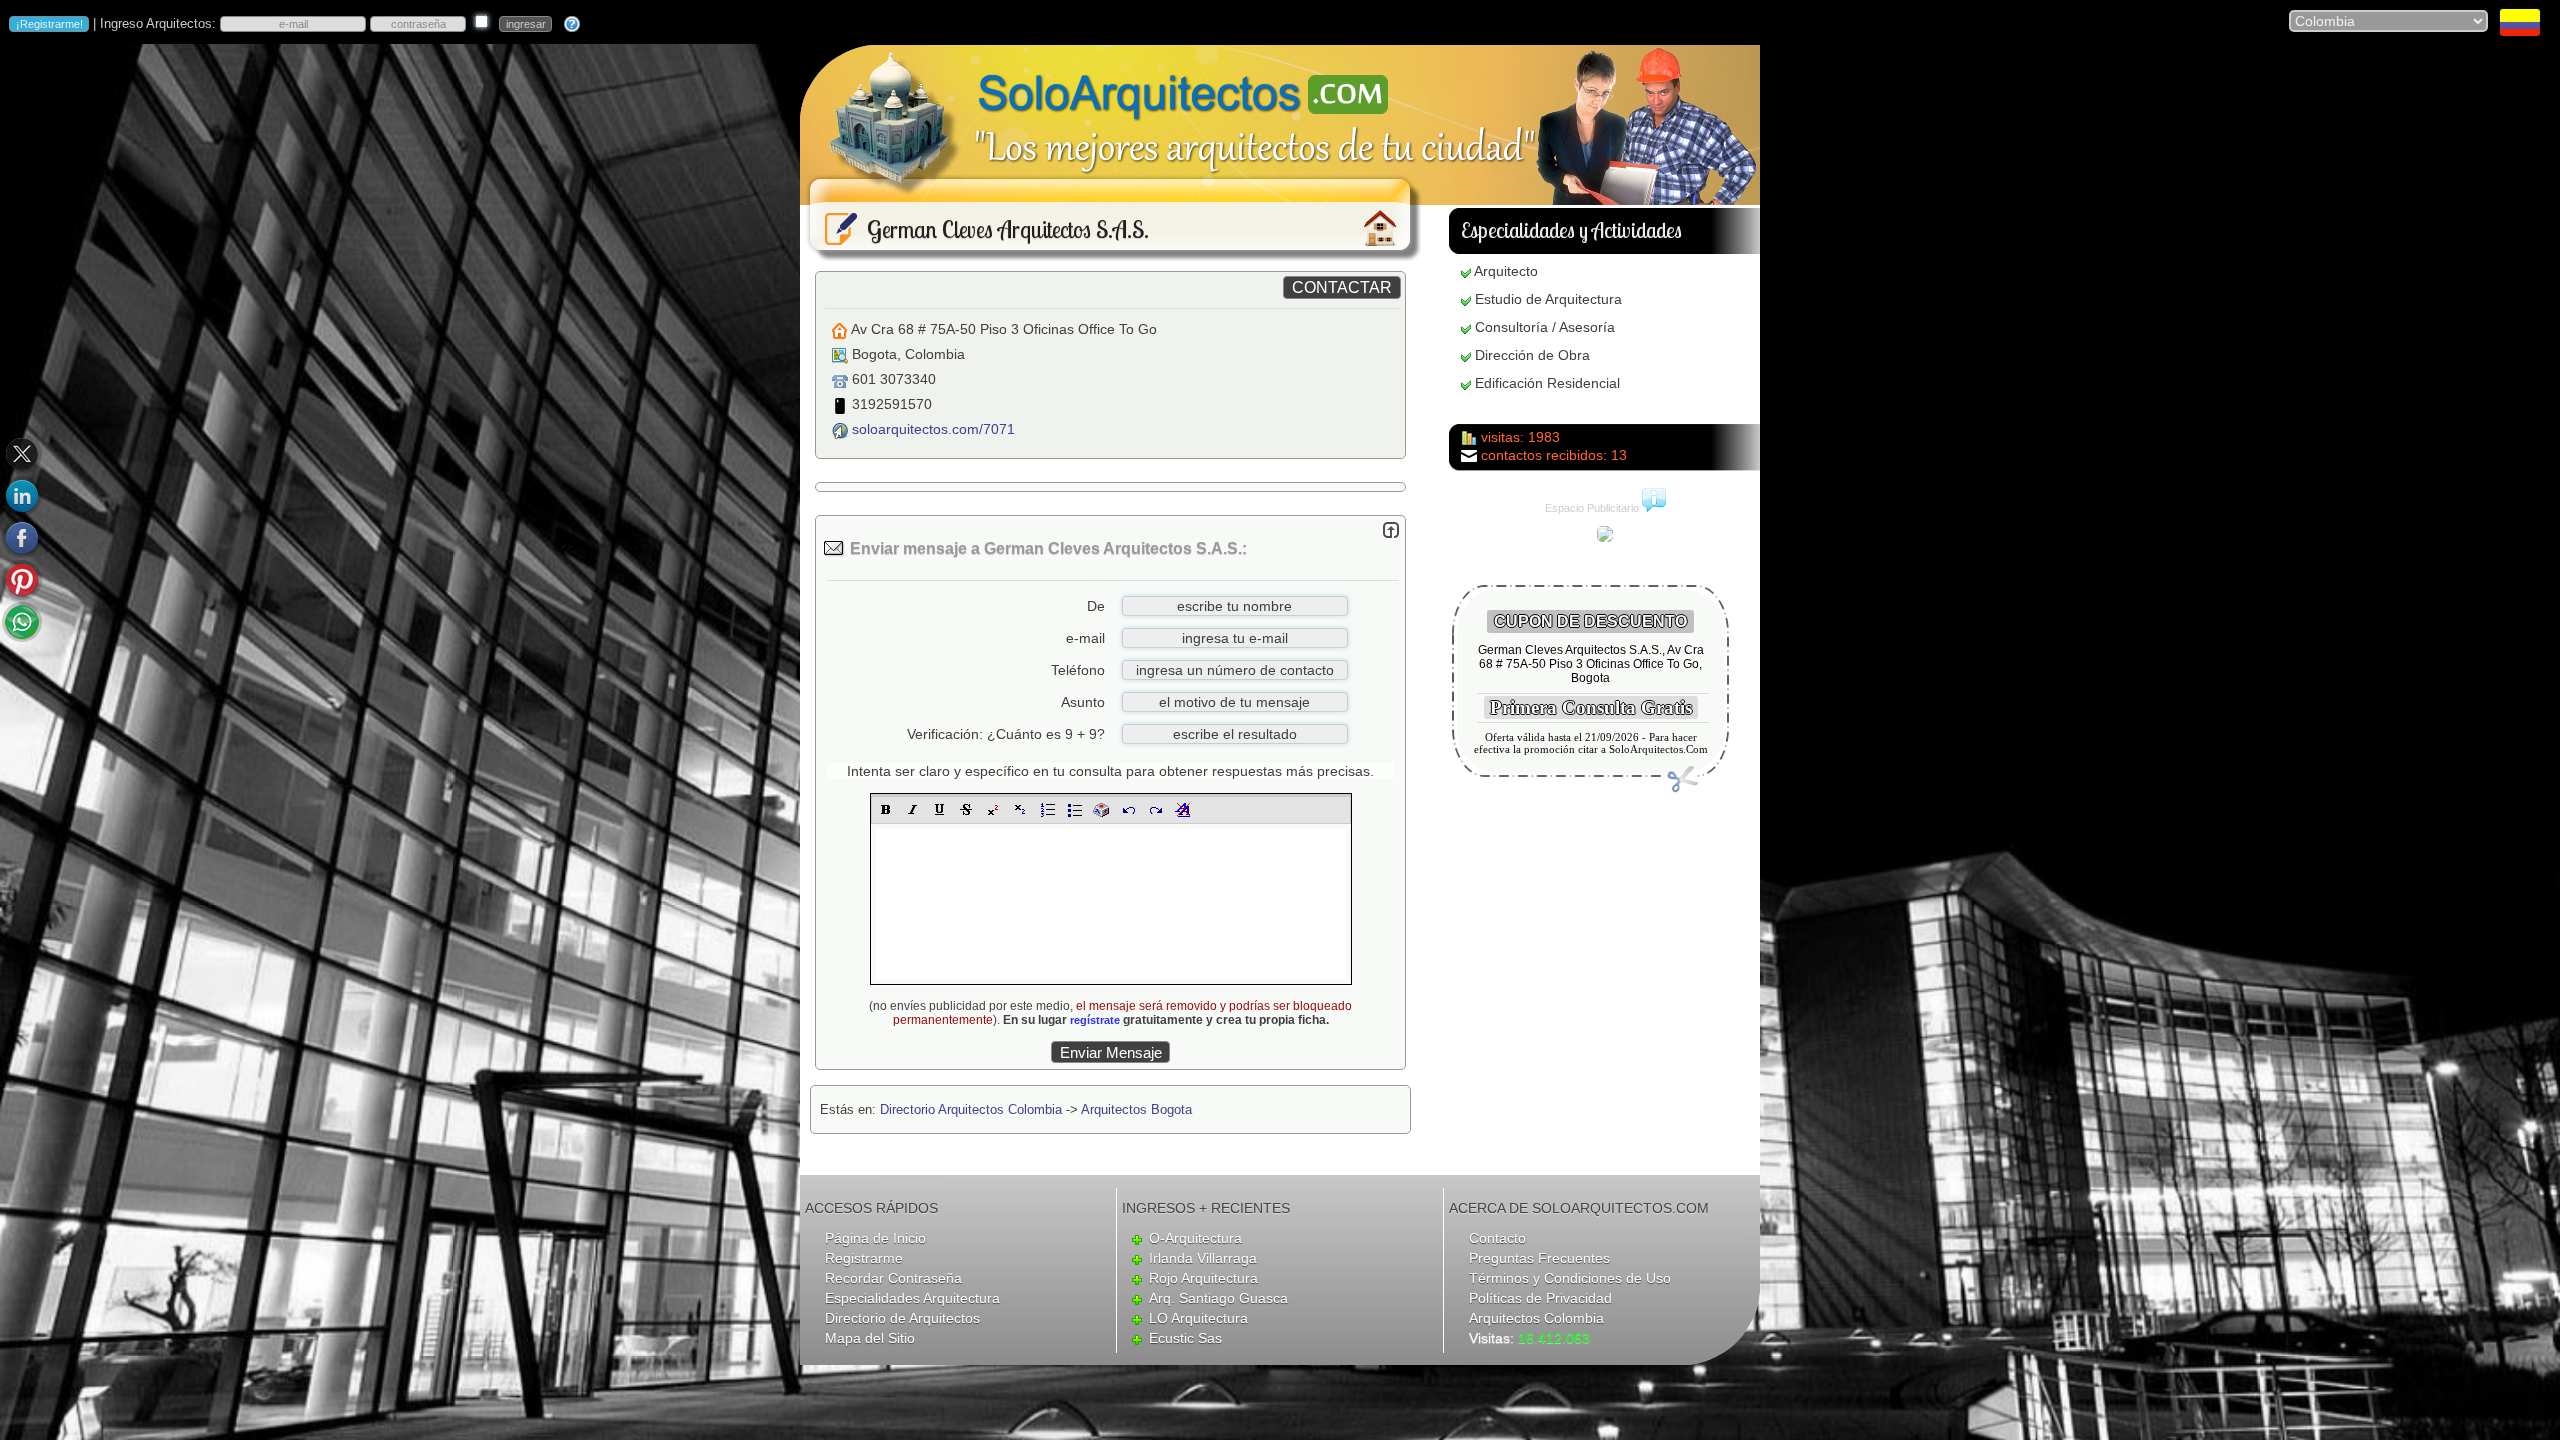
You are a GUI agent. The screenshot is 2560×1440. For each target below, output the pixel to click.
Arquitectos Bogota (1136, 1109)
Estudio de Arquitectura (1548, 299)
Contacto (1497, 1238)
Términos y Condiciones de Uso (1570, 1278)
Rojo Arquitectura (1203, 1278)
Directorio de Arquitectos (902, 1318)
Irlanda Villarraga (1203, 1258)
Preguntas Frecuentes (1539, 1258)
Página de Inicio (875, 1238)
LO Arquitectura (1198, 1318)
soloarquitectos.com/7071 (933, 429)
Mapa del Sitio (870, 1338)
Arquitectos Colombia (1536, 1318)
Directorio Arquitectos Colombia (971, 1109)
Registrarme (864, 1258)
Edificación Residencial (1547, 383)
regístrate (1095, 1020)
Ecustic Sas (1185, 1338)
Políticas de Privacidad (1540, 1298)
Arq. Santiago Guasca (1218, 1298)
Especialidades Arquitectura (912, 1298)
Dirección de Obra (1532, 355)
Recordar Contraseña (893, 1278)
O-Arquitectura (1195, 1238)
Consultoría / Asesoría (1545, 327)
